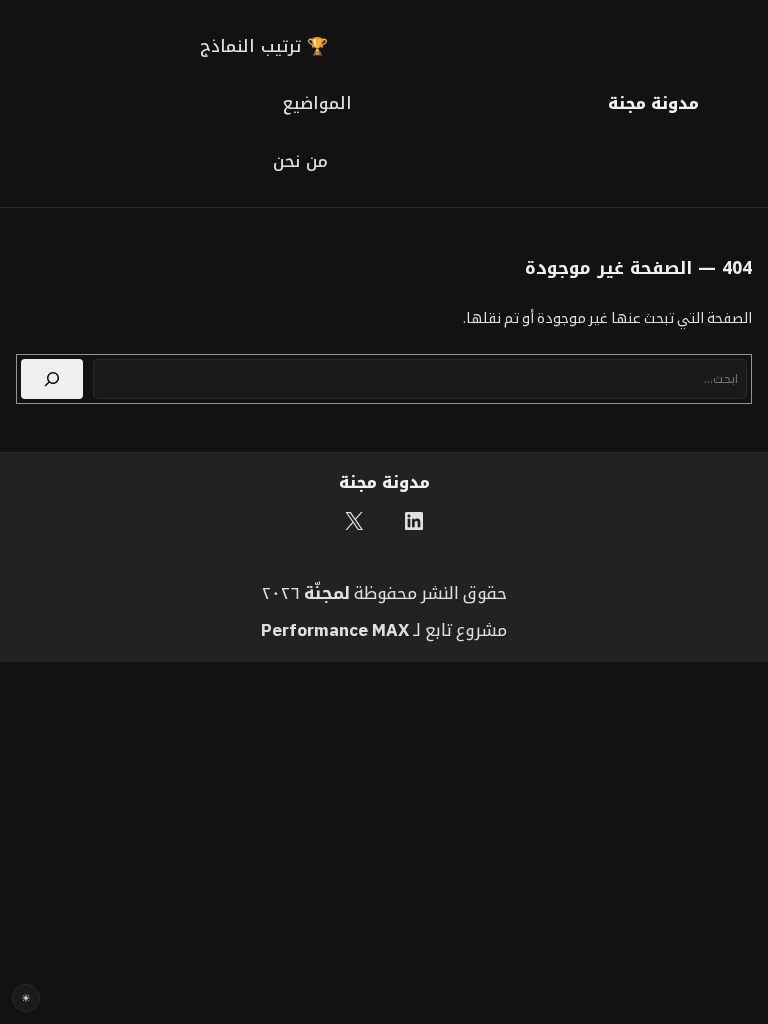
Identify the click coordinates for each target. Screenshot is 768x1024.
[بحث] (52, 379)
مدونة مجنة (653, 103)
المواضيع (317, 103)
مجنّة (324, 593)
